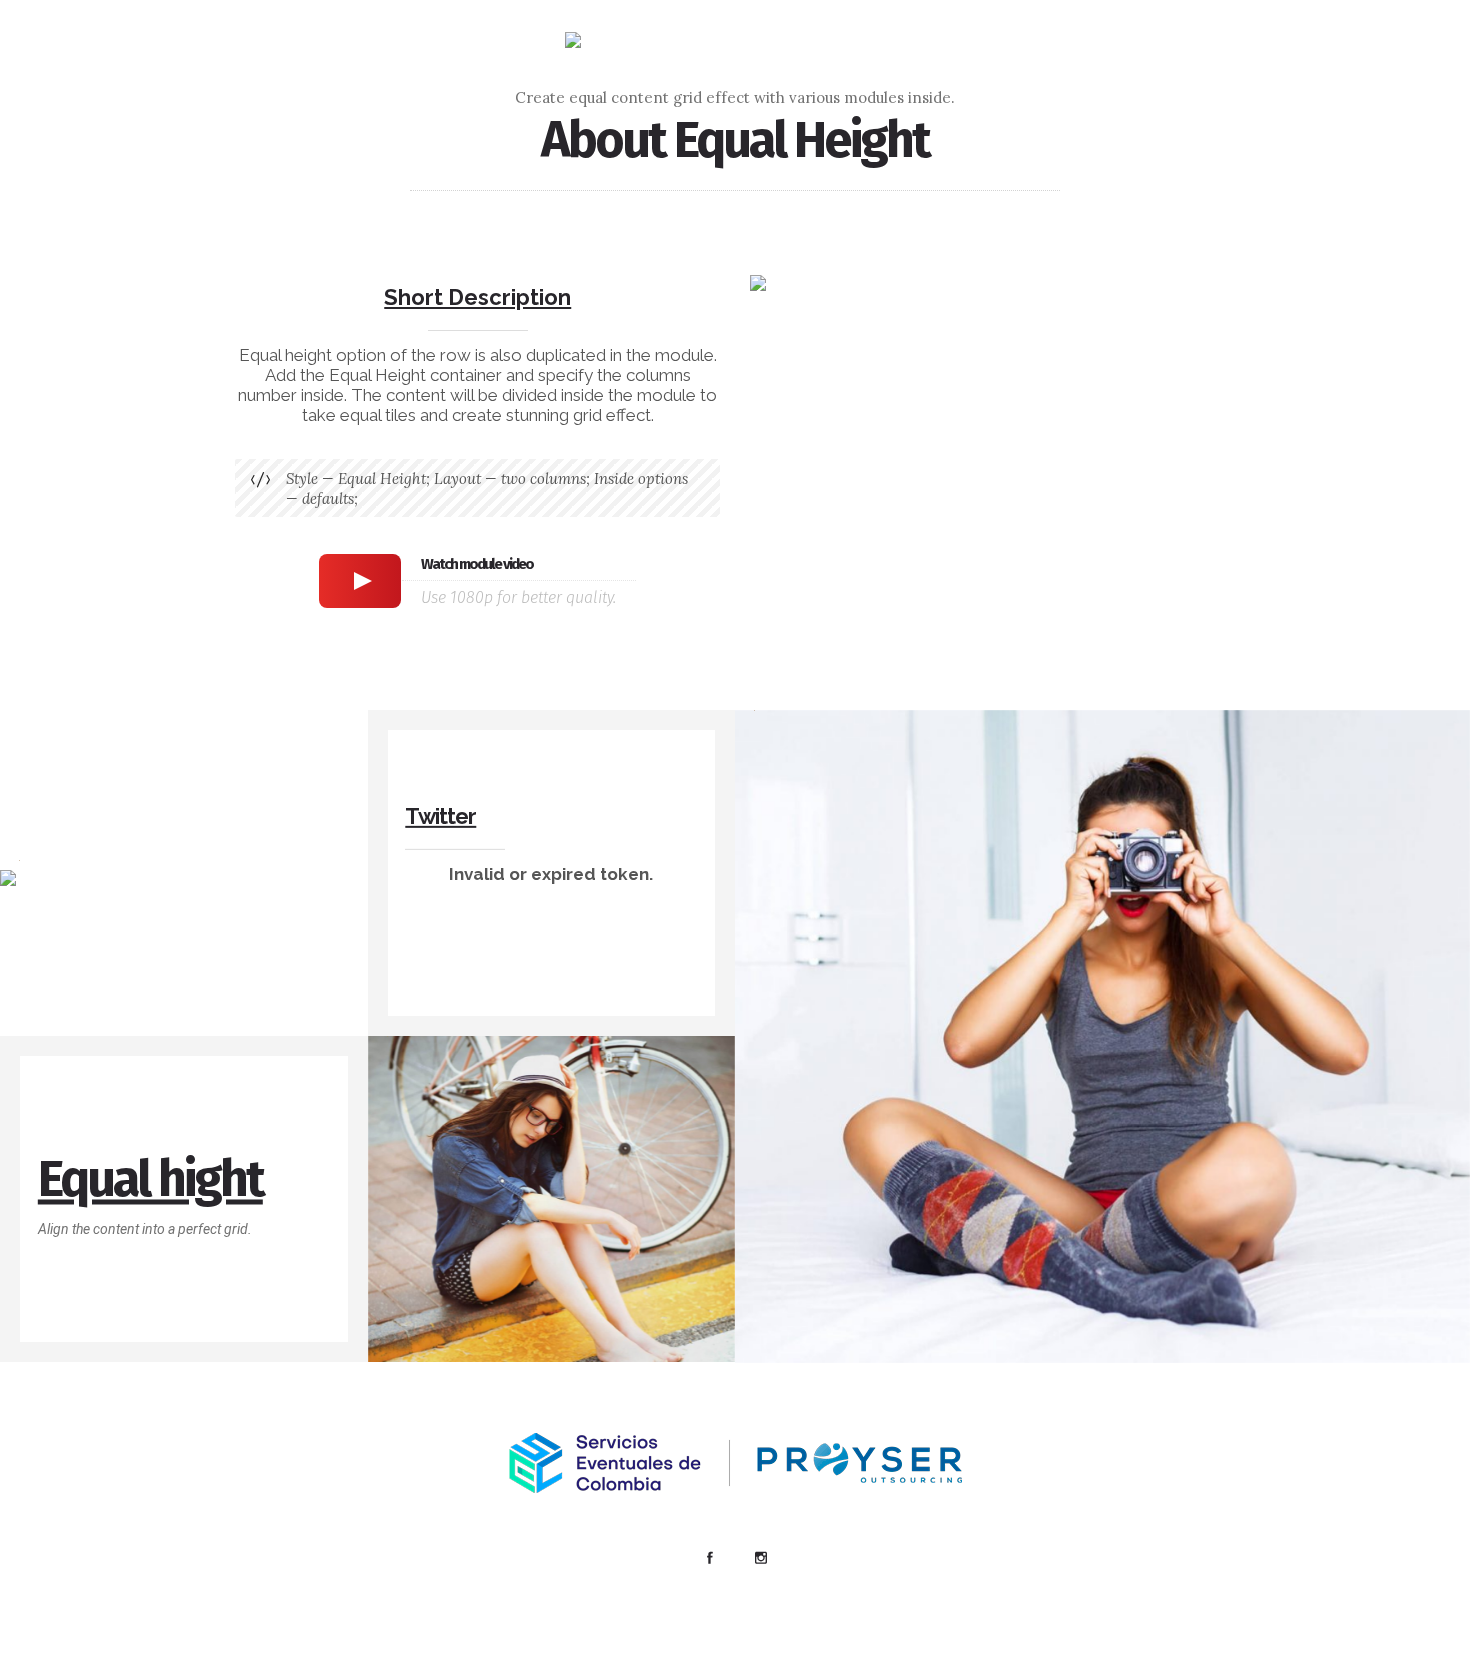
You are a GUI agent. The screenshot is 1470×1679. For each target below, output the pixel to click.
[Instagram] (760, 1558)
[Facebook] (709, 1558)
